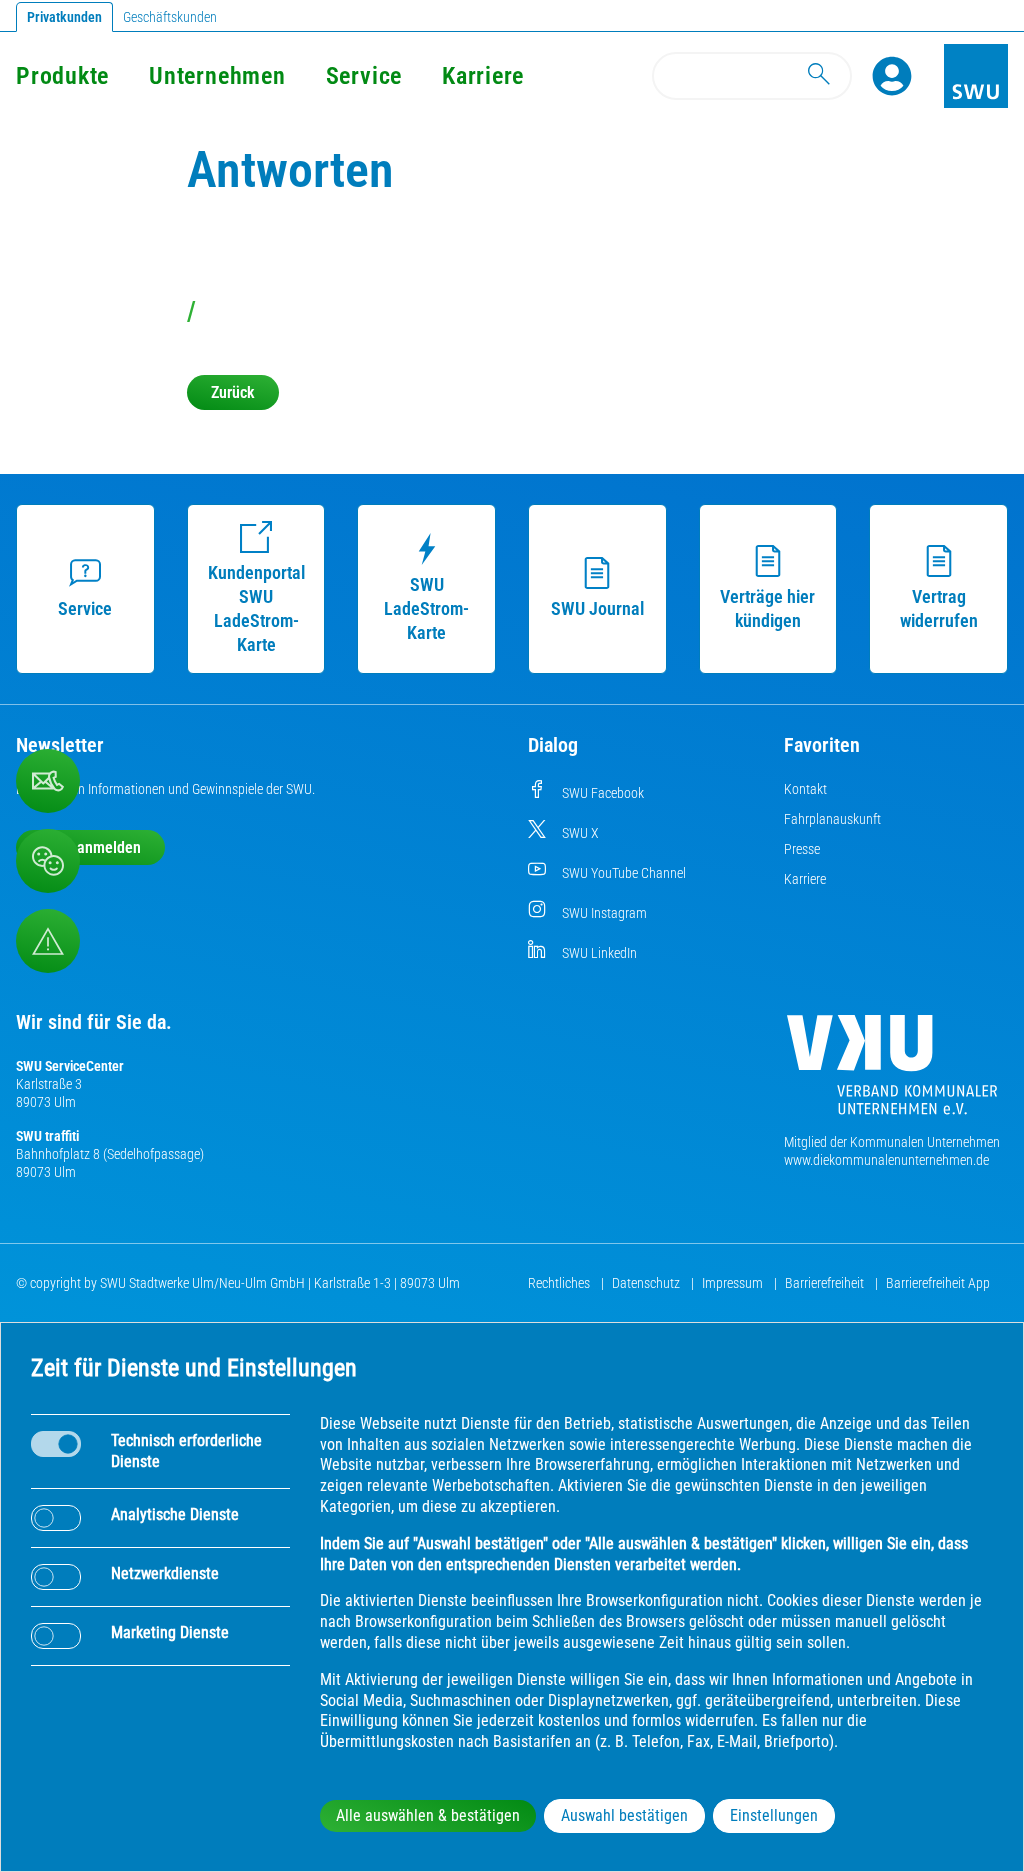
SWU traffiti (47, 1136)
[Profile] (892, 76)
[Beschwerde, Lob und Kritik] (48, 861)
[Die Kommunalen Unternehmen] (892, 1072)
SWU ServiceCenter (70, 1066)
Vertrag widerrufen (939, 608)
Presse (802, 849)
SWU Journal (597, 608)
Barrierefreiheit (826, 1283)
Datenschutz (647, 1283)
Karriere (483, 76)
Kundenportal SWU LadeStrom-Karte (256, 608)
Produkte (62, 76)
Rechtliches (560, 1283)
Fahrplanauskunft (832, 819)
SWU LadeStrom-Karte (426, 608)
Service (364, 76)
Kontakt (805, 789)
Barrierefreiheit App (938, 1283)
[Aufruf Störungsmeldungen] (48, 941)
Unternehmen (217, 76)
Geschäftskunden (170, 17)
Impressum (734, 1283)
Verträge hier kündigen (767, 608)
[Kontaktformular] (48, 781)
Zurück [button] (233, 392)
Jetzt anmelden (90, 847)
